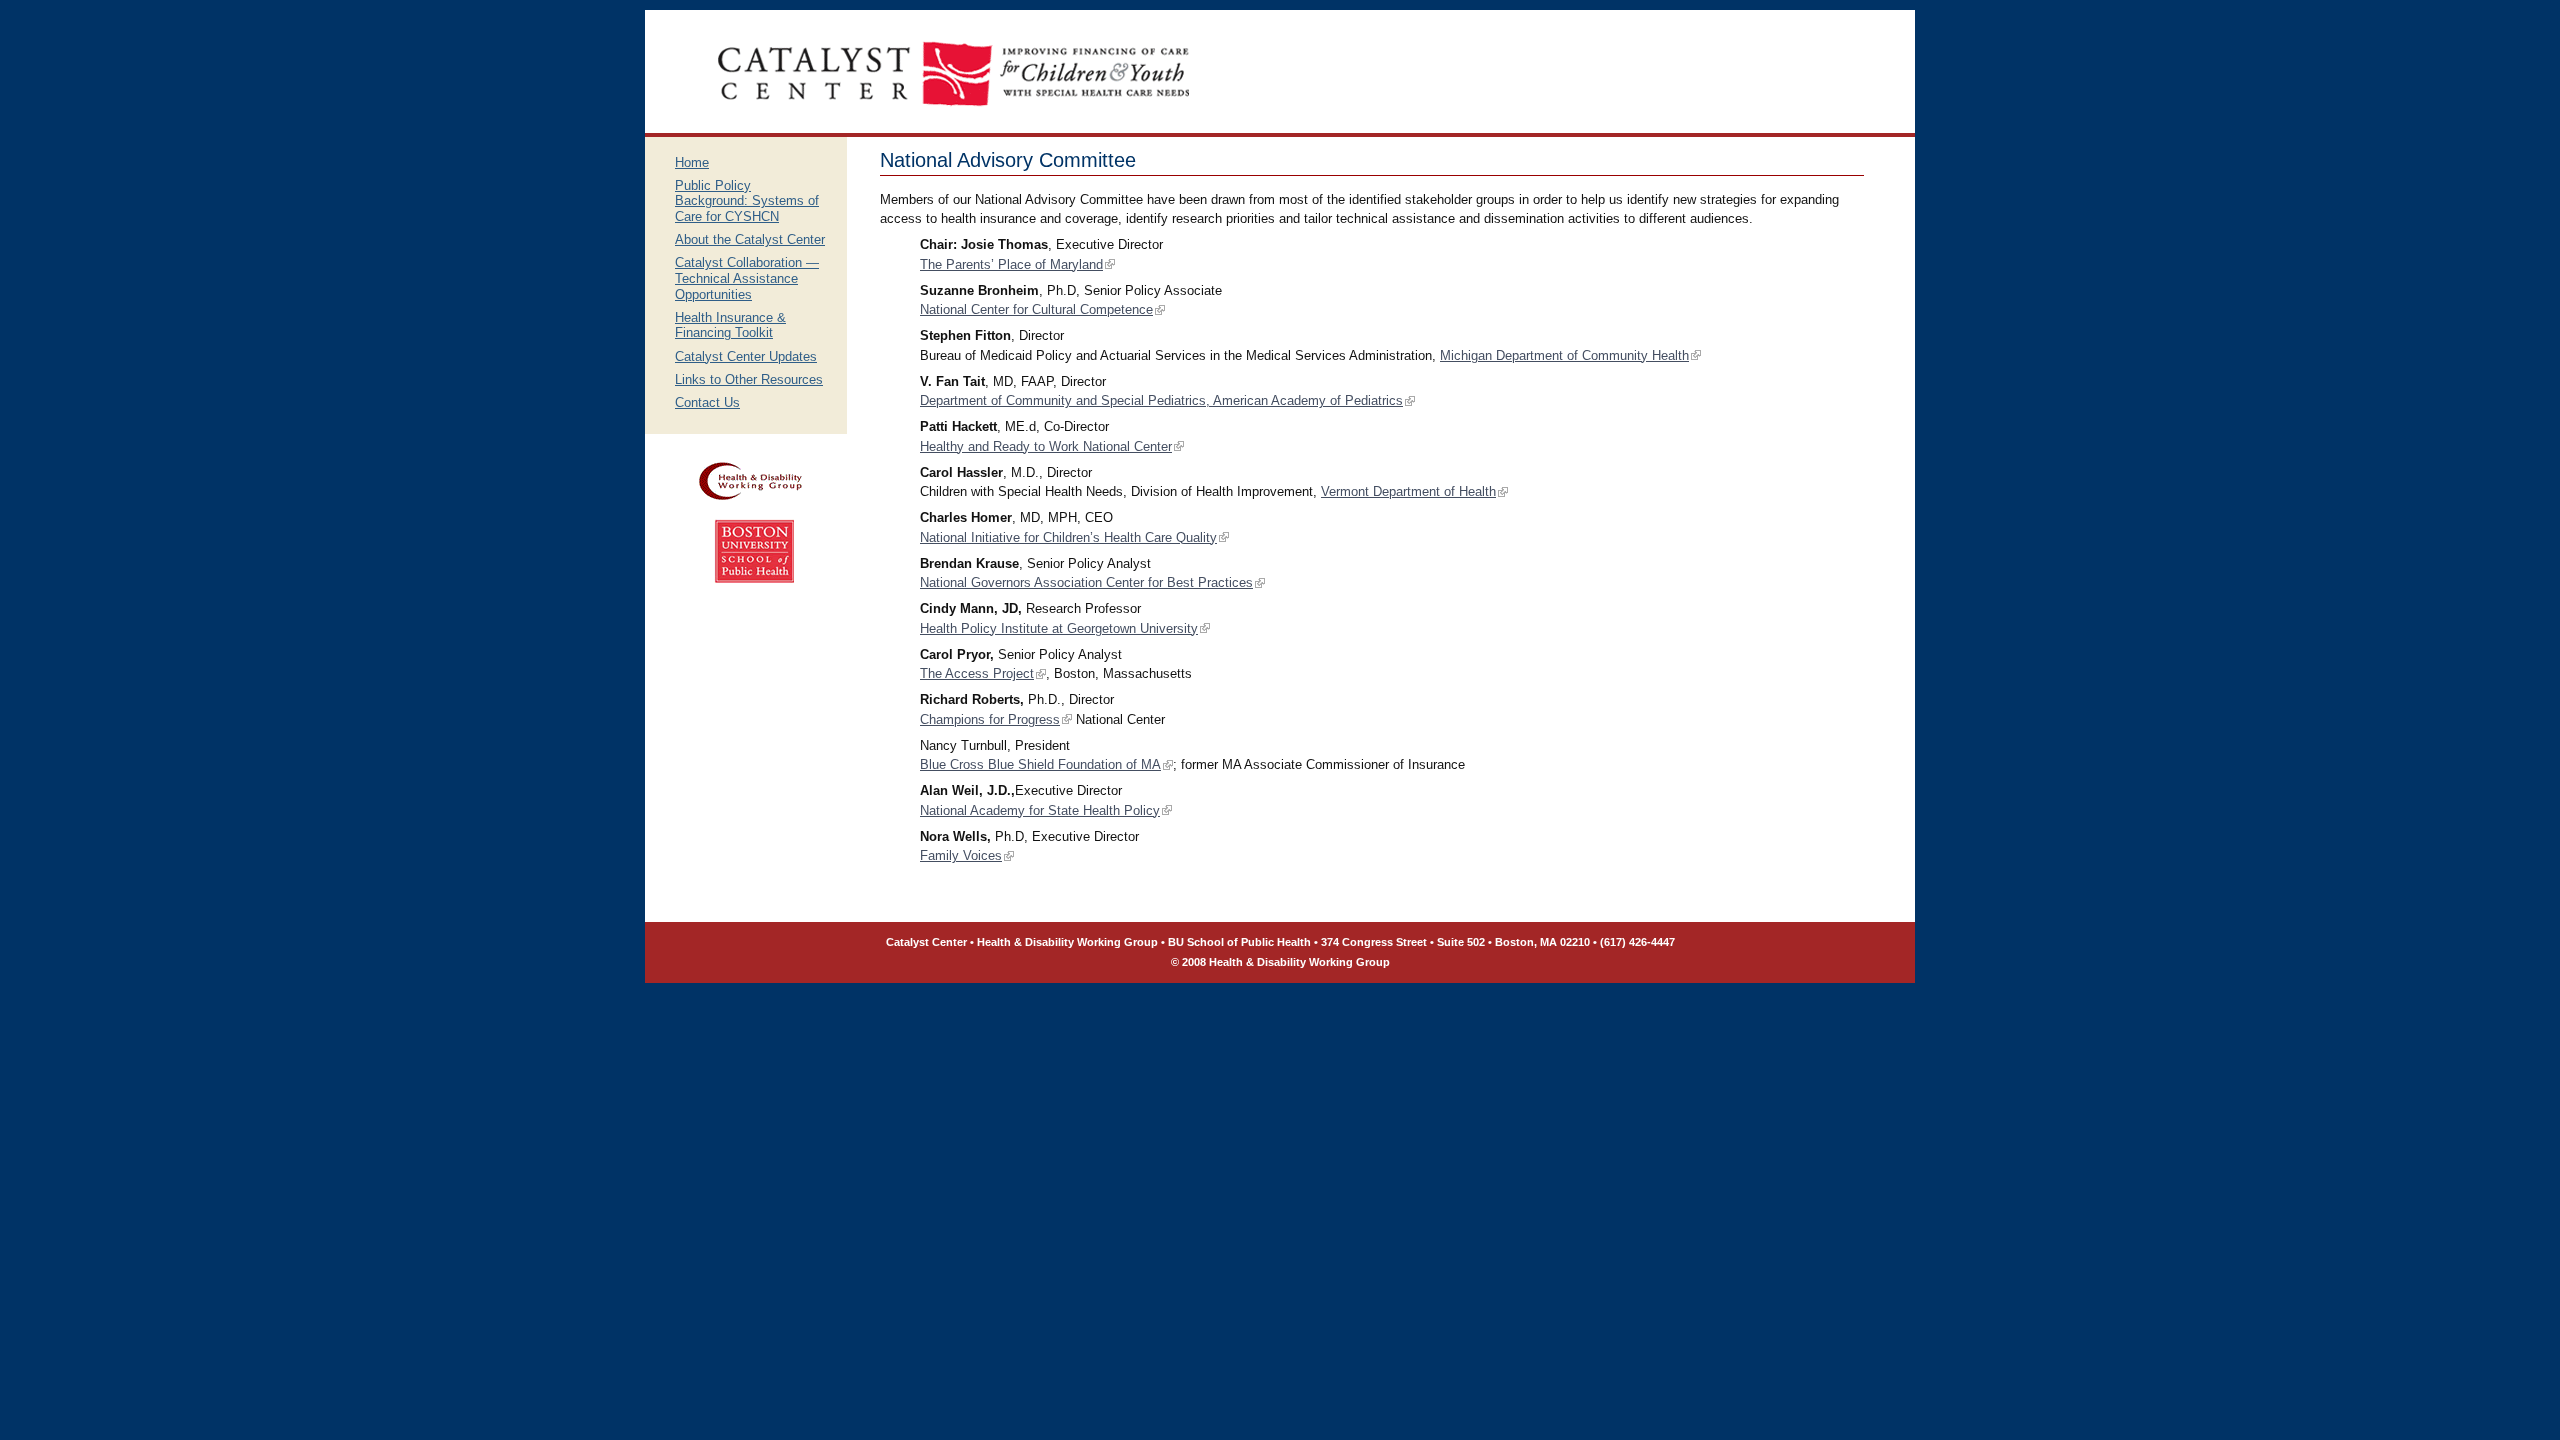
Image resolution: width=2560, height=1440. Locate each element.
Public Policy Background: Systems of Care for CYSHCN (747, 201)
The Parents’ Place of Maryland (1011, 264)
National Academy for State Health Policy (1040, 810)
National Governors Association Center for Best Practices (1086, 582)
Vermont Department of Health (1408, 491)
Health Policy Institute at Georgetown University (1059, 628)
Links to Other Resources (749, 379)
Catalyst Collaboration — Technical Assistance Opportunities (747, 278)
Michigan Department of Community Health (1564, 355)
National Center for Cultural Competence (1036, 309)
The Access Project (977, 673)
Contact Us (707, 402)
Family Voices (961, 855)
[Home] (954, 128)
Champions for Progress (990, 719)
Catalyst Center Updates (746, 356)
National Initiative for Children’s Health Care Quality (1068, 537)
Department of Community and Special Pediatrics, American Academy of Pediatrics (1161, 400)
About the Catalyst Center (750, 239)
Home (692, 162)
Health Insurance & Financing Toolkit (730, 325)
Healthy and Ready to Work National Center (1046, 446)
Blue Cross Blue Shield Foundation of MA (1040, 764)
